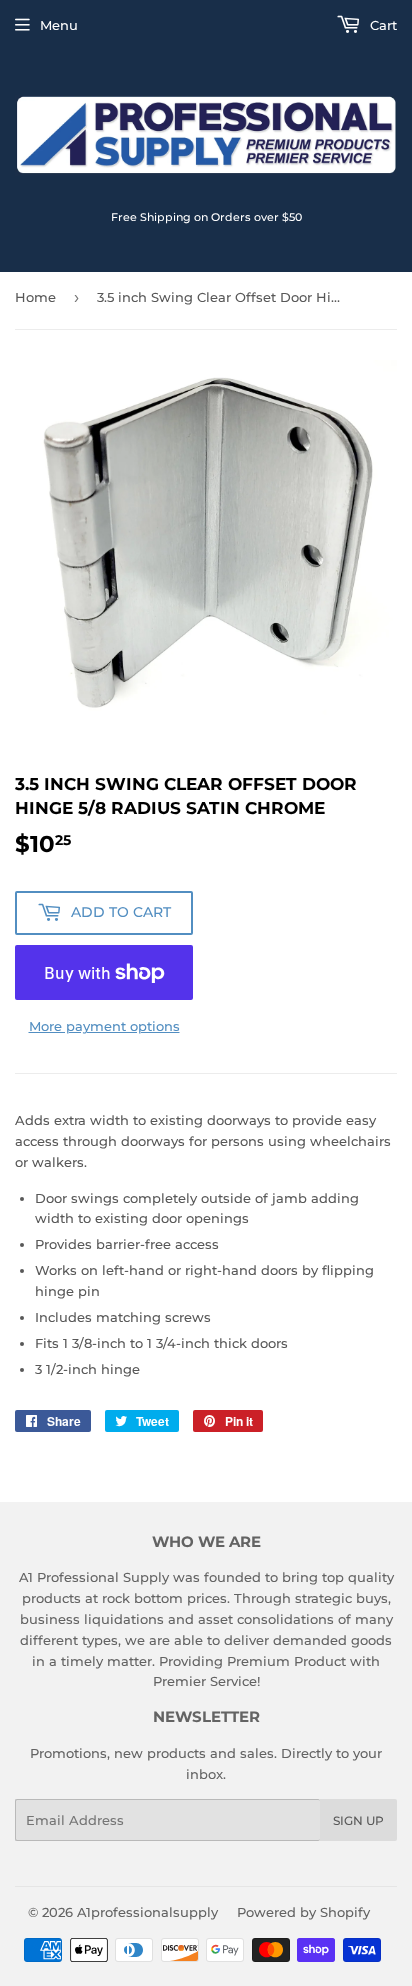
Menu (59, 25)
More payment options (104, 1026)
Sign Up (358, 1820)
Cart (381, 25)
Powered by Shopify (303, 1912)
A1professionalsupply (147, 1912)
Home (35, 297)
